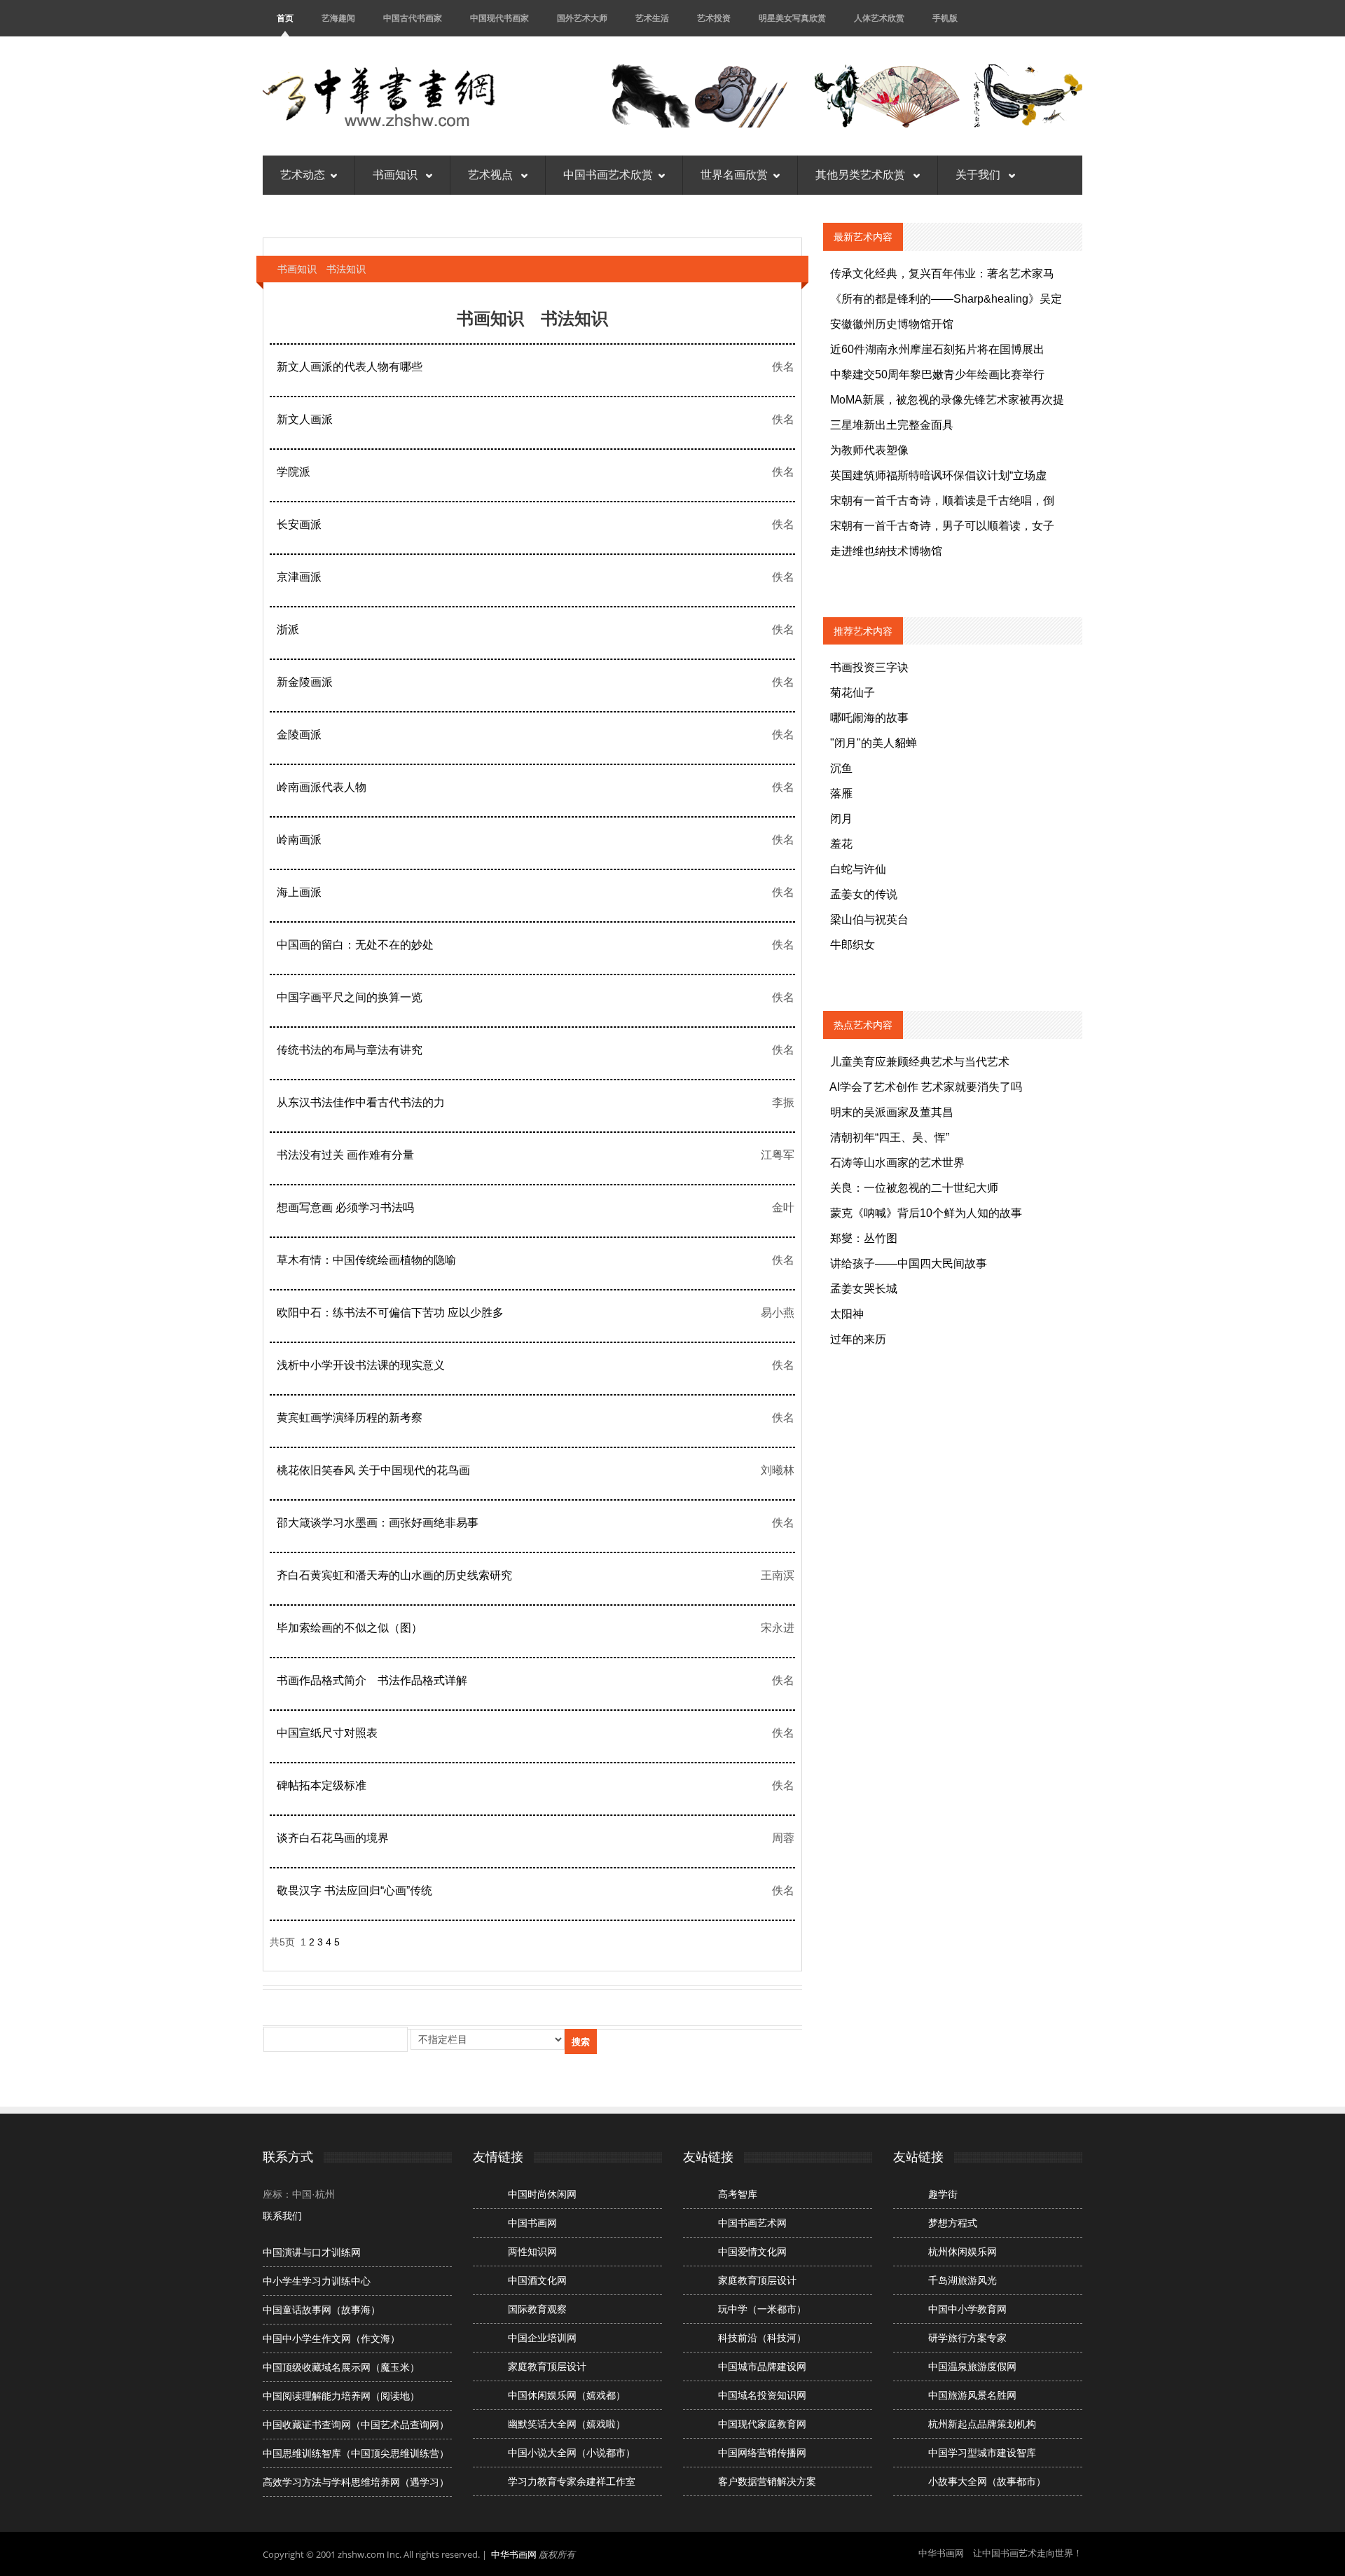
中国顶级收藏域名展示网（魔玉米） (341, 2367)
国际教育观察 (537, 2309)
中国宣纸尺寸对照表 (327, 1733)
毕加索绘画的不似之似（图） (350, 1628)
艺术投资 (714, 18)
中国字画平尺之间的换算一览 (350, 997)
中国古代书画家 (413, 18)
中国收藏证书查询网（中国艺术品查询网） (356, 2425)
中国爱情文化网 (752, 2252)
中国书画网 (532, 2223)
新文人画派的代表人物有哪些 (350, 367)
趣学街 (943, 2194)
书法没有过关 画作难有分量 (345, 1155)
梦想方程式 (953, 2223)
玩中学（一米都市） (762, 2309)
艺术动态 (303, 175)
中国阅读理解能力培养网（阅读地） (341, 2396)
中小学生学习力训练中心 (317, 2281)
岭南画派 (299, 840)
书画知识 (396, 175)
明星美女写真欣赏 (792, 18)
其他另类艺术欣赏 (862, 175)
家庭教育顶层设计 (547, 2367)
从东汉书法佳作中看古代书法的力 (361, 1102)
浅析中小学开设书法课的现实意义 (361, 1365)
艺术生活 (652, 18)
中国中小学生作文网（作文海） (331, 2339)
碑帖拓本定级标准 (322, 1785)
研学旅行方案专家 (967, 2338)
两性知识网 (532, 2252)
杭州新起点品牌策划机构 (982, 2424)
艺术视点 (492, 175)
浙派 (288, 629)
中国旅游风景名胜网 (972, 2395)
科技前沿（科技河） (762, 2338)
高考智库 (738, 2194)
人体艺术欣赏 (879, 18)
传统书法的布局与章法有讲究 (350, 1050)
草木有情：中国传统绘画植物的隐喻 (366, 1260)
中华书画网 (514, 2554)
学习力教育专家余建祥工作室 (572, 2481)
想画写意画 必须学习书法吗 (345, 1207)
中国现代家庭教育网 (762, 2424)
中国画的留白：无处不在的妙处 (355, 945)
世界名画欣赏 (734, 175)
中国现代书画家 (499, 18)
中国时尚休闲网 (542, 2194)
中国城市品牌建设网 (762, 2367)
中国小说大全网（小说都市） (572, 2453)
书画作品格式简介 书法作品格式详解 (372, 1680)
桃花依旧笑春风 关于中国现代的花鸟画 (373, 1470)
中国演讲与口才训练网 (312, 2252)
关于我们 (979, 175)
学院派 (294, 472)
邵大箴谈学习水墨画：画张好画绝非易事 (378, 1523)
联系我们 (282, 2216)
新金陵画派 (305, 682)
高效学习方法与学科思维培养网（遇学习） (356, 2482)
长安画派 (299, 524)
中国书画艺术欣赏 (608, 175)
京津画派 (299, 577)
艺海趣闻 (338, 18)
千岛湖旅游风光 (963, 2280)
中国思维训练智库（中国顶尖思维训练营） (356, 2453)
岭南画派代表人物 (322, 787)
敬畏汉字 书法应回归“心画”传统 (354, 1890)
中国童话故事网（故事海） (322, 2310)
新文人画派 (305, 419)
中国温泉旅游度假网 (972, 2367)
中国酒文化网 (537, 2280)
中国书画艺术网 (752, 2223)
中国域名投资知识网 (762, 2395)
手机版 (945, 18)
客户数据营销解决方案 (767, 2481)
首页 (285, 18)
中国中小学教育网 (967, 2309)
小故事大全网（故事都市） (987, 2481)
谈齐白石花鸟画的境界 (333, 1838)
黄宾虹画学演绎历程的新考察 (350, 1418)
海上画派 (299, 892)
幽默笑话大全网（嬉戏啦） (567, 2424)
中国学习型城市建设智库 (982, 2453)
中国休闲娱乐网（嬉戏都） (567, 2395)
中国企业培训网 (542, 2338)
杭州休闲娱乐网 (963, 2252)
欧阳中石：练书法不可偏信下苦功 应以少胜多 (390, 1313)
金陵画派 (299, 735)
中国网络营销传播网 (762, 2453)
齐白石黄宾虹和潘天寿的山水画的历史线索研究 (394, 1575)
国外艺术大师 (582, 18)
